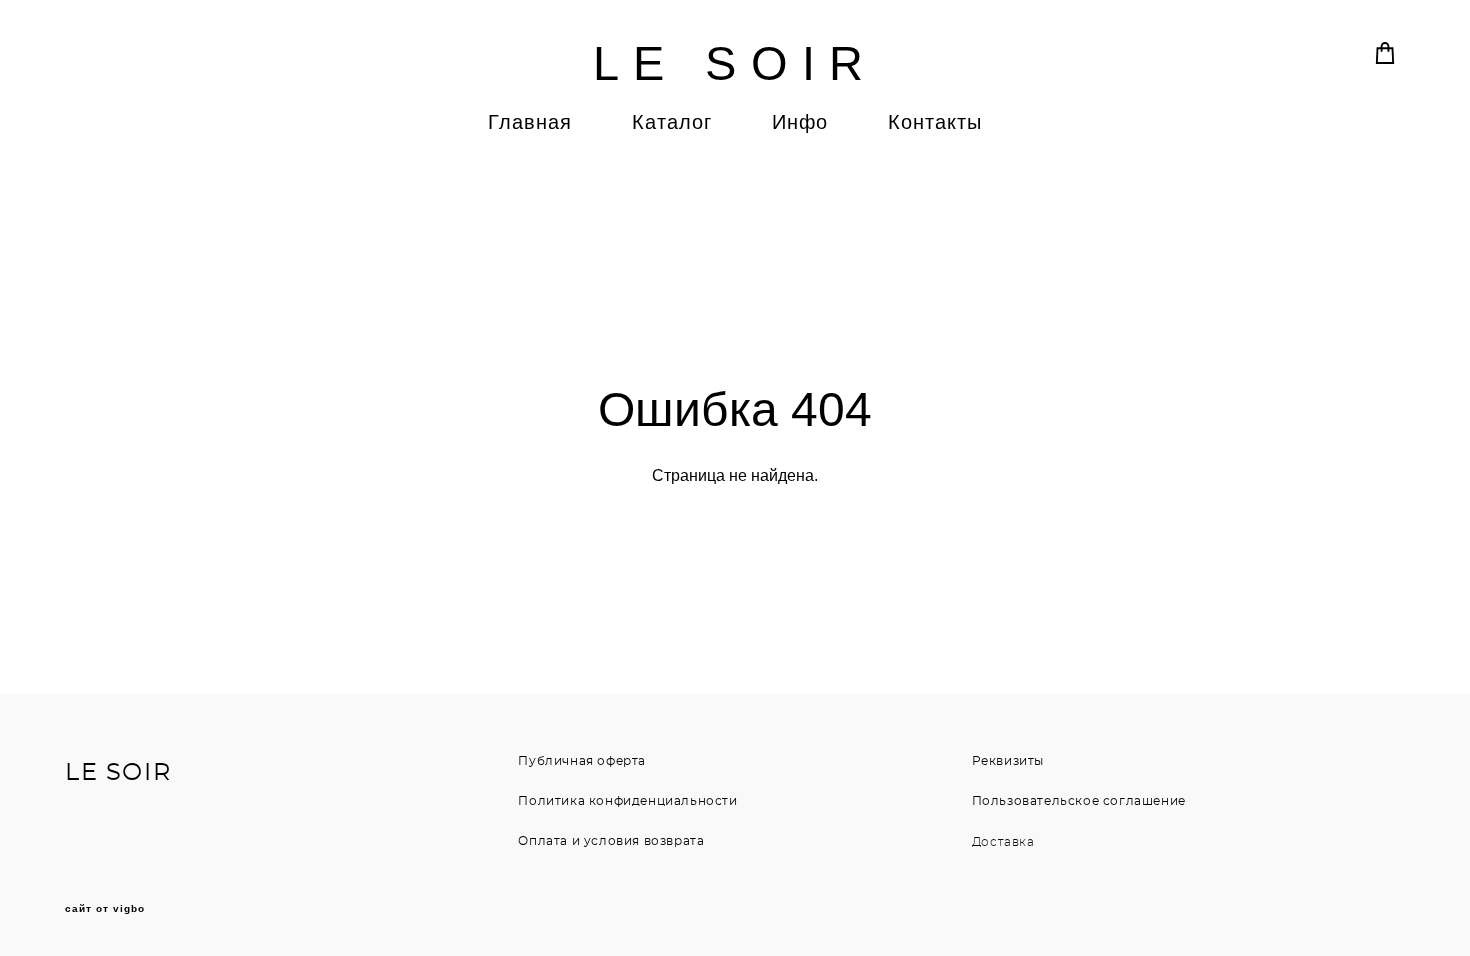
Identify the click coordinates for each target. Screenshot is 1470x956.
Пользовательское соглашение (1079, 801)
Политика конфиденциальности (627, 801)
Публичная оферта (582, 761)
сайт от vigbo (105, 909)
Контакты (935, 122)
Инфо (800, 122)
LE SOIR (735, 63)
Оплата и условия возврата (611, 841)
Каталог (672, 122)
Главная (530, 122)
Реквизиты (1008, 761)
